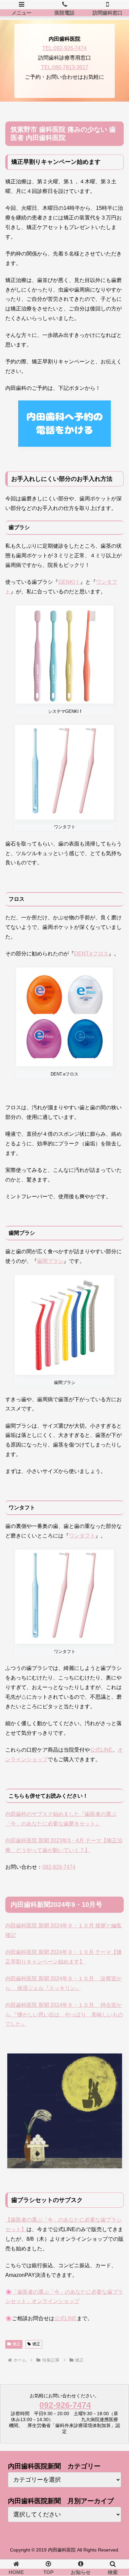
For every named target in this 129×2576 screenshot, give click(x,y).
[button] (116, 1535)
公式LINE (101, 1750)
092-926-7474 (59, 1867)
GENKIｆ (69, 582)
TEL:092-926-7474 (64, 48)
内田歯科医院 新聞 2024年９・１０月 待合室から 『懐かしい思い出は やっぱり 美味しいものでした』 (64, 2015)
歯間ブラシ (50, 1261)
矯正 (17, 2344)
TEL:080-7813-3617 (65, 67)
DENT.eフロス (91, 954)
